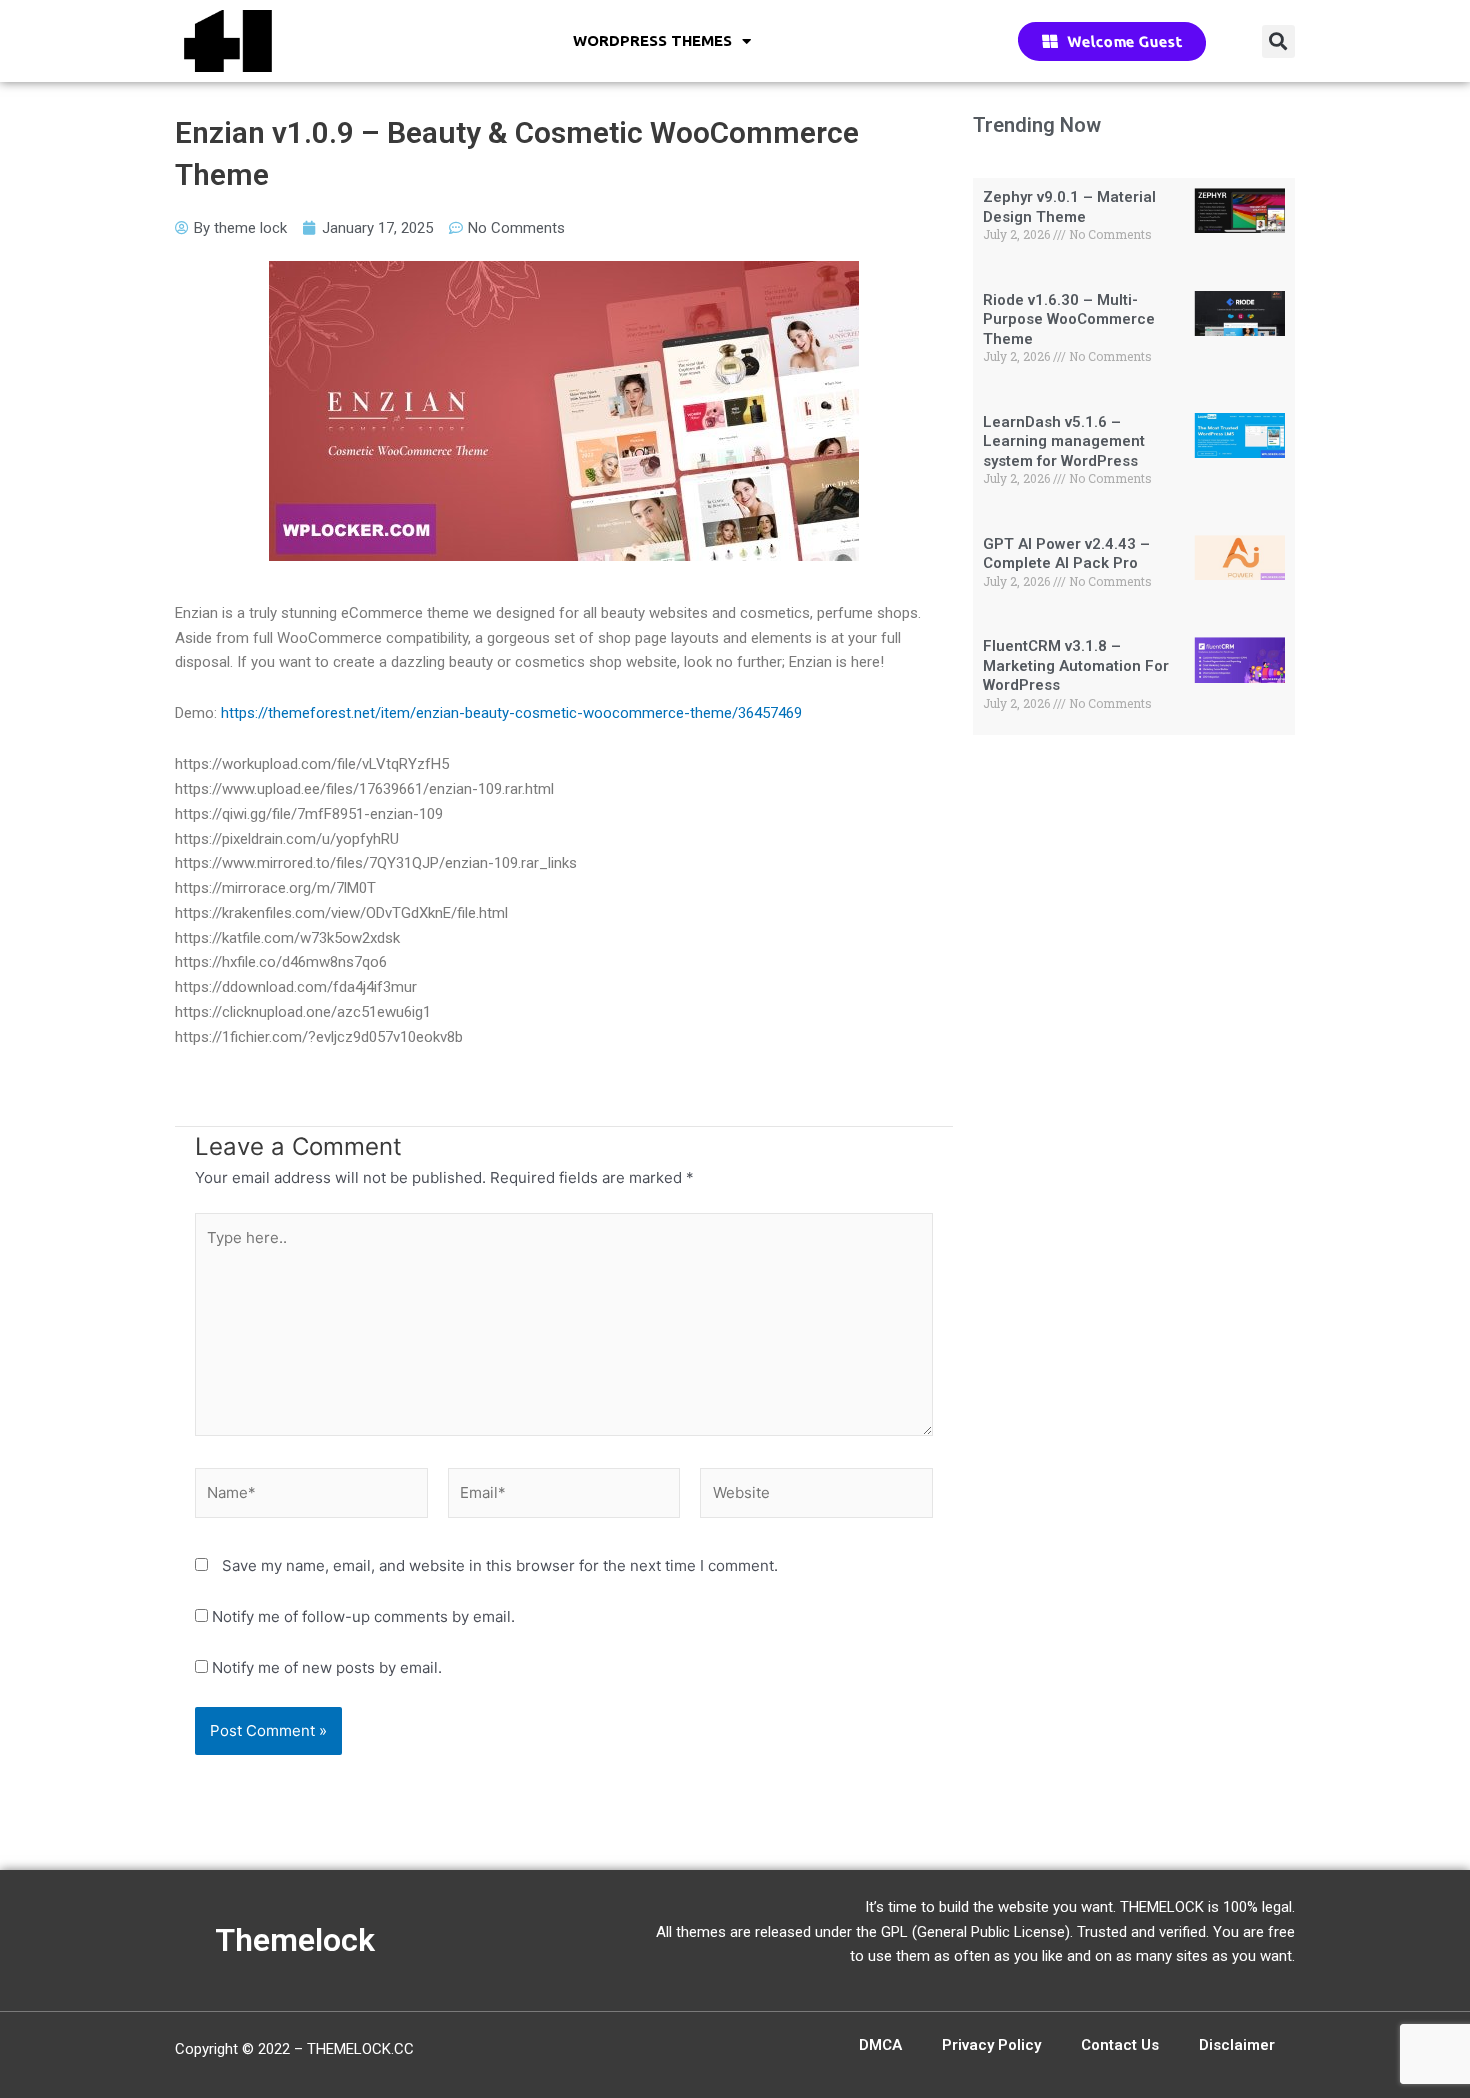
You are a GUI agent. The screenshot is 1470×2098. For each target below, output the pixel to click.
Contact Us (1120, 2045)
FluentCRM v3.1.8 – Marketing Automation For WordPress (1076, 665)
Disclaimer (1237, 2045)
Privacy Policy (991, 2045)
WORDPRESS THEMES (652, 40)
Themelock (295, 1940)
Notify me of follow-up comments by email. (363, 1616)
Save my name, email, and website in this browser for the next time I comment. (500, 1565)
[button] (1278, 41)
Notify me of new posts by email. (327, 1667)
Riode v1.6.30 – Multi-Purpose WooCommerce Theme (1069, 319)
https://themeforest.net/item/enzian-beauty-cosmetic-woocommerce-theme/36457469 (511, 713)
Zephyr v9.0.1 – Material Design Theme (1069, 207)
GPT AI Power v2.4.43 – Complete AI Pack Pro (1066, 554)
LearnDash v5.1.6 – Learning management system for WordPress (1064, 441)
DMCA (880, 2045)
